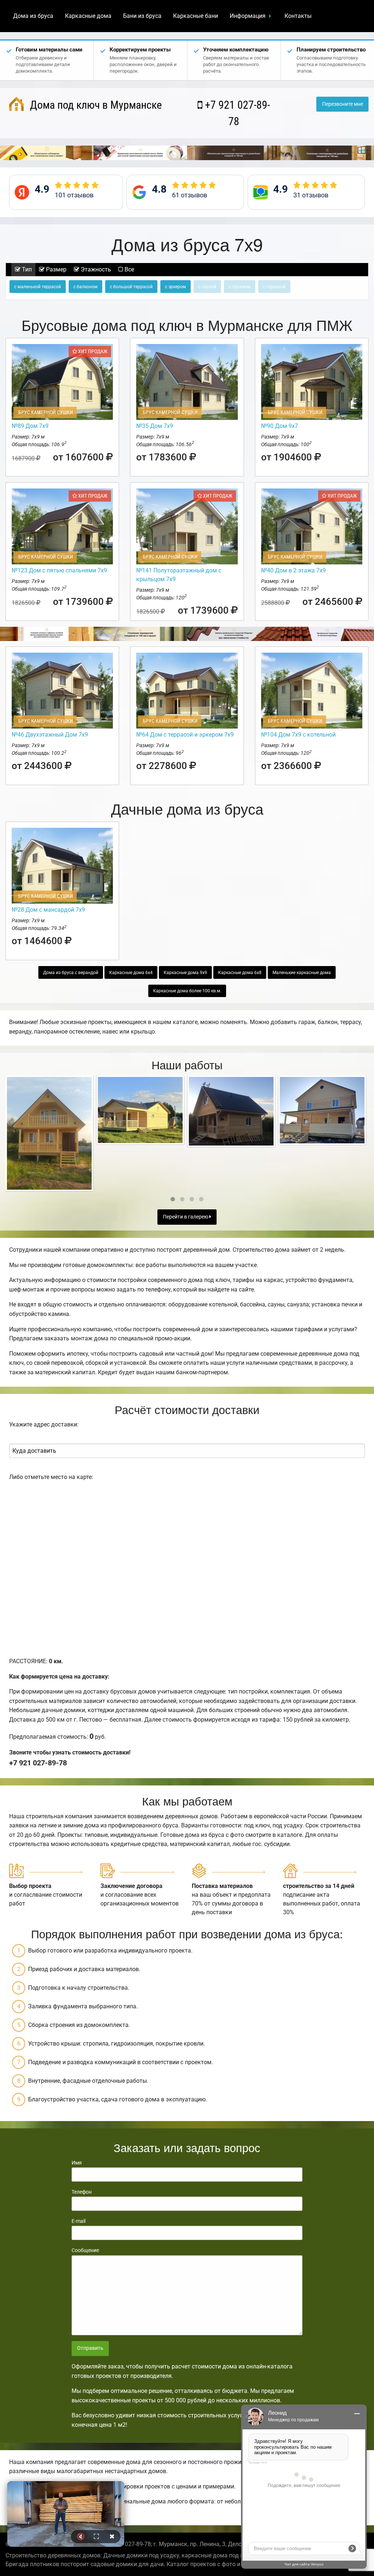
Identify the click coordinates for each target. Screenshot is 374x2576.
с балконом (85, 287)
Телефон (82, 2192)
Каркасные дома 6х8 (240, 973)
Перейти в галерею (186, 1217)
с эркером (175, 287)
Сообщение (85, 2250)
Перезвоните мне (343, 104)
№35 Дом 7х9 (155, 426)
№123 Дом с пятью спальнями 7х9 (59, 570)
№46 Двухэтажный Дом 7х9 (50, 735)
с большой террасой (131, 287)
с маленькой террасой (38, 287)
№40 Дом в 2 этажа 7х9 (293, 570)
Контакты (298, 16)
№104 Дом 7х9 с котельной (298, 735)
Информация (248, 16)
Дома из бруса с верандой (71, 973)
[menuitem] (33, 16)
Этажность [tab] (95, 269)
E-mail (79, 2221)
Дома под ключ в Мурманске (95, 105)
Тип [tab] (26, 269)
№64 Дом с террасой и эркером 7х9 (185, 735)
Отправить (90, 2348)
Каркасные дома (88, 16)
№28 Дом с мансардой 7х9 (48, 910)
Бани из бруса (142, 16)
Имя (77, 2163)
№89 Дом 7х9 (30, 426)
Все (129, 269)
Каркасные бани (196, 16)
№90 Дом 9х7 (280, 426)
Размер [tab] (56, 269)
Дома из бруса (33, 16)
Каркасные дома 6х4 (131, 973)
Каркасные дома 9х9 (185, 973)
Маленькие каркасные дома (302, 973)
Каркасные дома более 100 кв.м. (187, 991)
